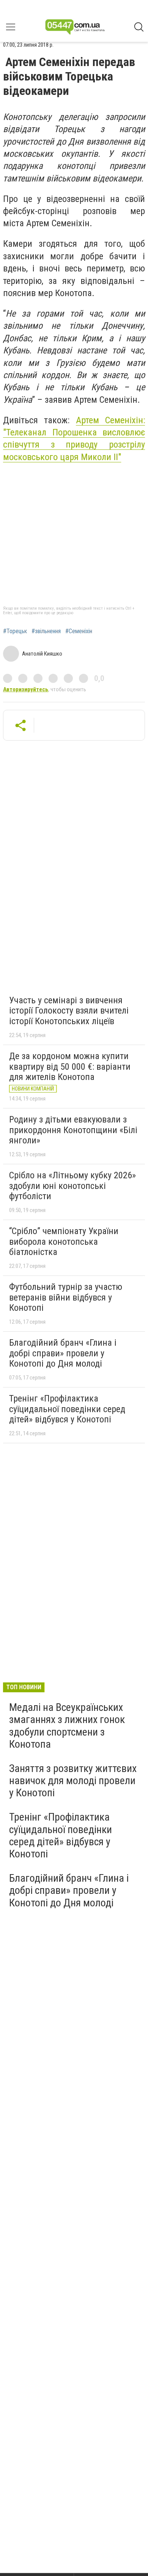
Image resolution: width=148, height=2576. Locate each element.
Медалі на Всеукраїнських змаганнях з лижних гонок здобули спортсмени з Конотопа (67, 1726)
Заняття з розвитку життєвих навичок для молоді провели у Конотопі (73, 1781)
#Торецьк (15, 631)
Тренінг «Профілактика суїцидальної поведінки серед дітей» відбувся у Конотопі (67, 1409)
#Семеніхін (79, 631)
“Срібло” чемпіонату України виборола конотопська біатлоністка (64, 1241)
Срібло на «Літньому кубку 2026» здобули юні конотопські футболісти (72, 1186)
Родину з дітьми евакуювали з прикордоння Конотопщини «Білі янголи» (73, 1130)
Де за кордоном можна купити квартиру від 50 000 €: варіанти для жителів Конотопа (70, 1067)
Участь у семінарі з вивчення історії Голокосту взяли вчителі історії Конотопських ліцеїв (69, 1011)
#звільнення (46, 631)
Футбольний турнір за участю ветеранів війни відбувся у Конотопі (66, 1297)
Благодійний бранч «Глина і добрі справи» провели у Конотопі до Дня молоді (63, 1353)
